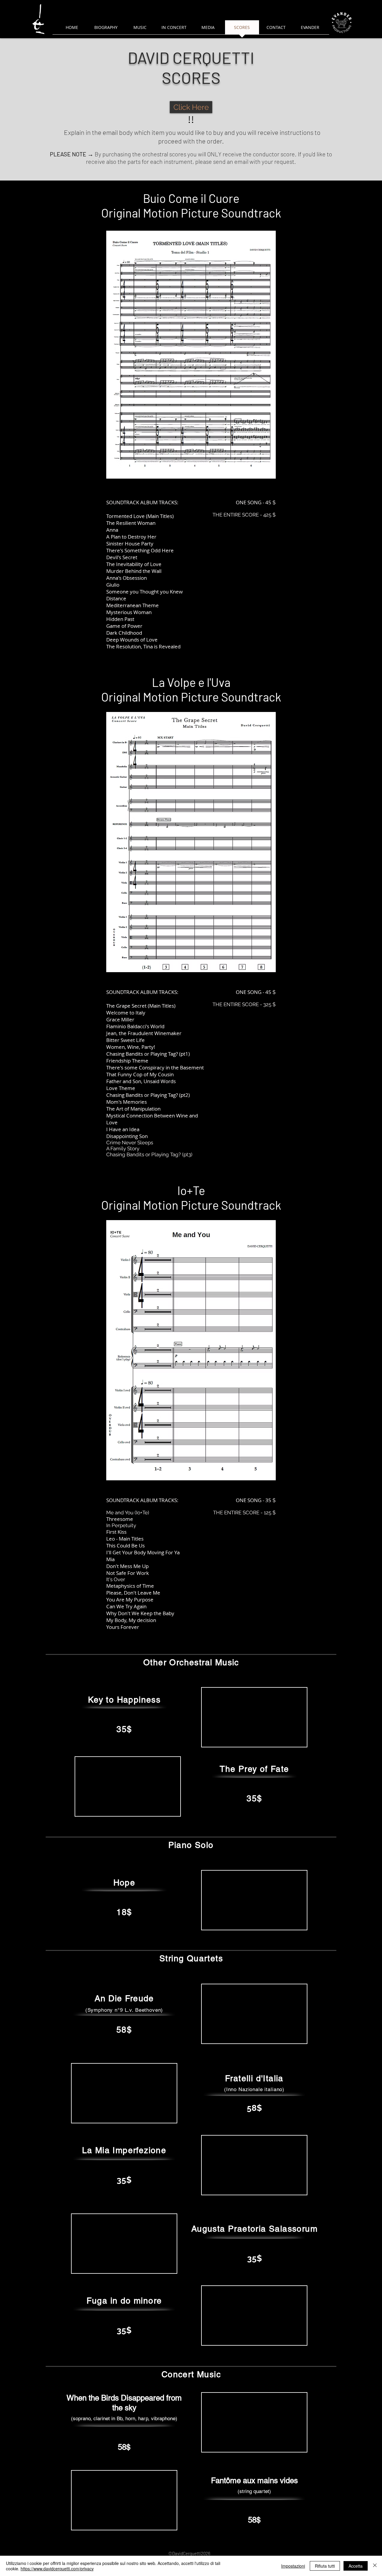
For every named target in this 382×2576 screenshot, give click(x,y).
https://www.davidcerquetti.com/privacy (57, 2569)
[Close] (375, 2566)
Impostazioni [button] (293, 2566)
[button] (191, 355)
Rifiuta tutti (325, 2566)
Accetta (356, 2566)
